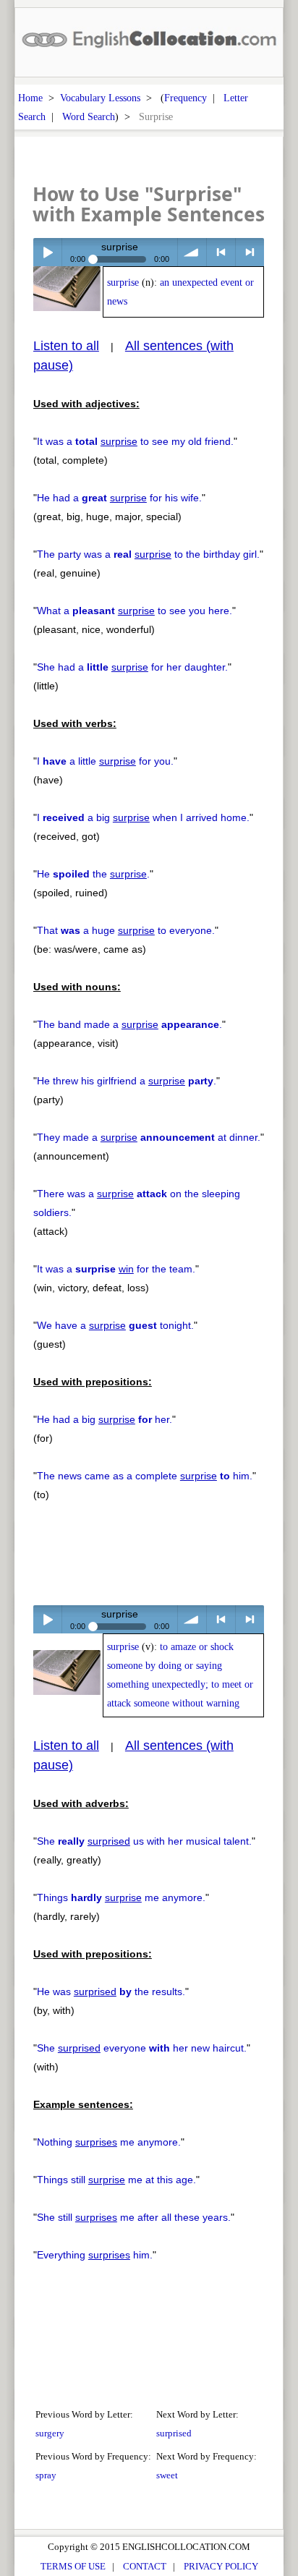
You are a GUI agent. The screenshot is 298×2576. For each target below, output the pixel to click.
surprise (123, 282)
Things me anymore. (121, 1897)
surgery (50, 2433)
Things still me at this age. (116, 2180)
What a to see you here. (135, 611)
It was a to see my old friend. (135, 441)
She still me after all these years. (134, 2217)
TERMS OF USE (73, 2566)
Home (30, 98)
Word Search (89, 116)
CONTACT (145, 2566)
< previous (221, 252)
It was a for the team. (116, 1269)
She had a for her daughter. (132, 667)
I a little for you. (105, 761)
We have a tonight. (115, 1325)
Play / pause (47, 252)
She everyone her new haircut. (142, 2048)
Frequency (186, 98)
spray (46, 2475)
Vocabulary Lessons (100, 98)
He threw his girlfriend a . (127, 1081)
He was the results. (111, 1991)
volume (192, 252)
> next (250, 252)
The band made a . (129, 1024)
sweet (167, 2475)
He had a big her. (105, 1419)
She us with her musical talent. (144, 1841)
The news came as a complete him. (145, 1476)
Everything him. (95, 2255)
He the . (93, 874)
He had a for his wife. (119, 498)
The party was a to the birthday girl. (148, 554)
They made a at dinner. (149, 1137)
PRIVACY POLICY (221, 2566)
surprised (174, 2433)
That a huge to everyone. (126, 930)
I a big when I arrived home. (143, 817)
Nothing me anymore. (109, 2142)
